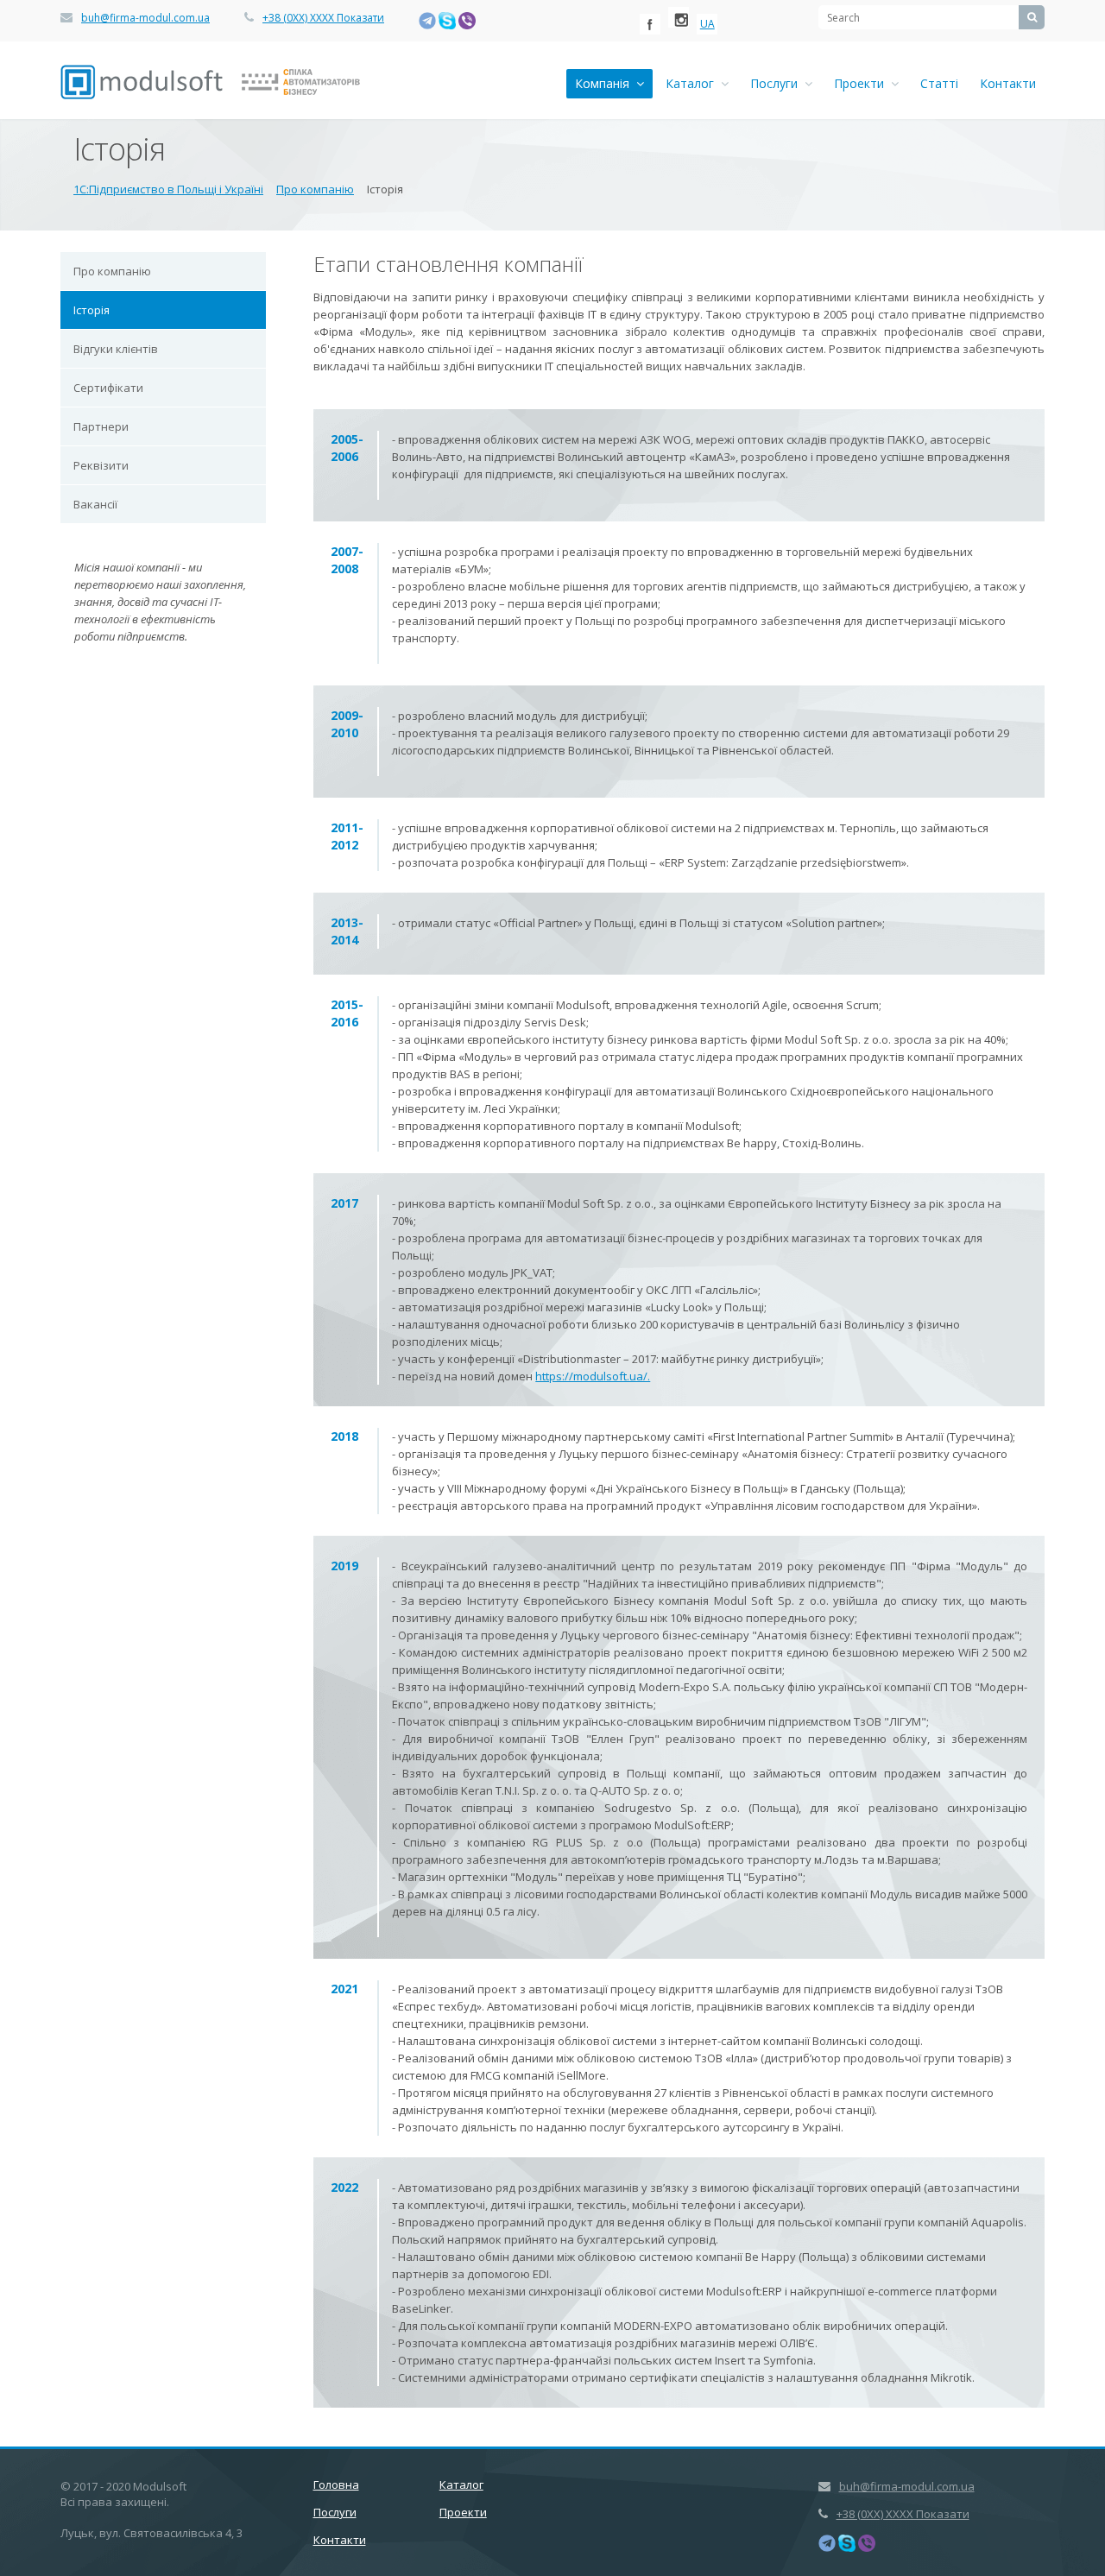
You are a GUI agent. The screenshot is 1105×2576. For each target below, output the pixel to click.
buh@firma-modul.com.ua (145, 18)
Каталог (693, 83)
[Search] (1032, 17)
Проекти (862, 83)
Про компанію (112, 271)
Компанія (606, 83)
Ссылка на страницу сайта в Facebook (650, 24)
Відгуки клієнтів (116, 349)
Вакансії (95, 504)
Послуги (777, 83)
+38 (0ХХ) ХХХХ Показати (323, 18)
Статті (939, 83)
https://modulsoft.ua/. (593, 1376)
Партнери (101, 426)
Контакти (1008, 83)
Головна (336, 2484)
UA (707, 24)
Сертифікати (108, 388)
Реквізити (101, 465)
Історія (92, 310)
